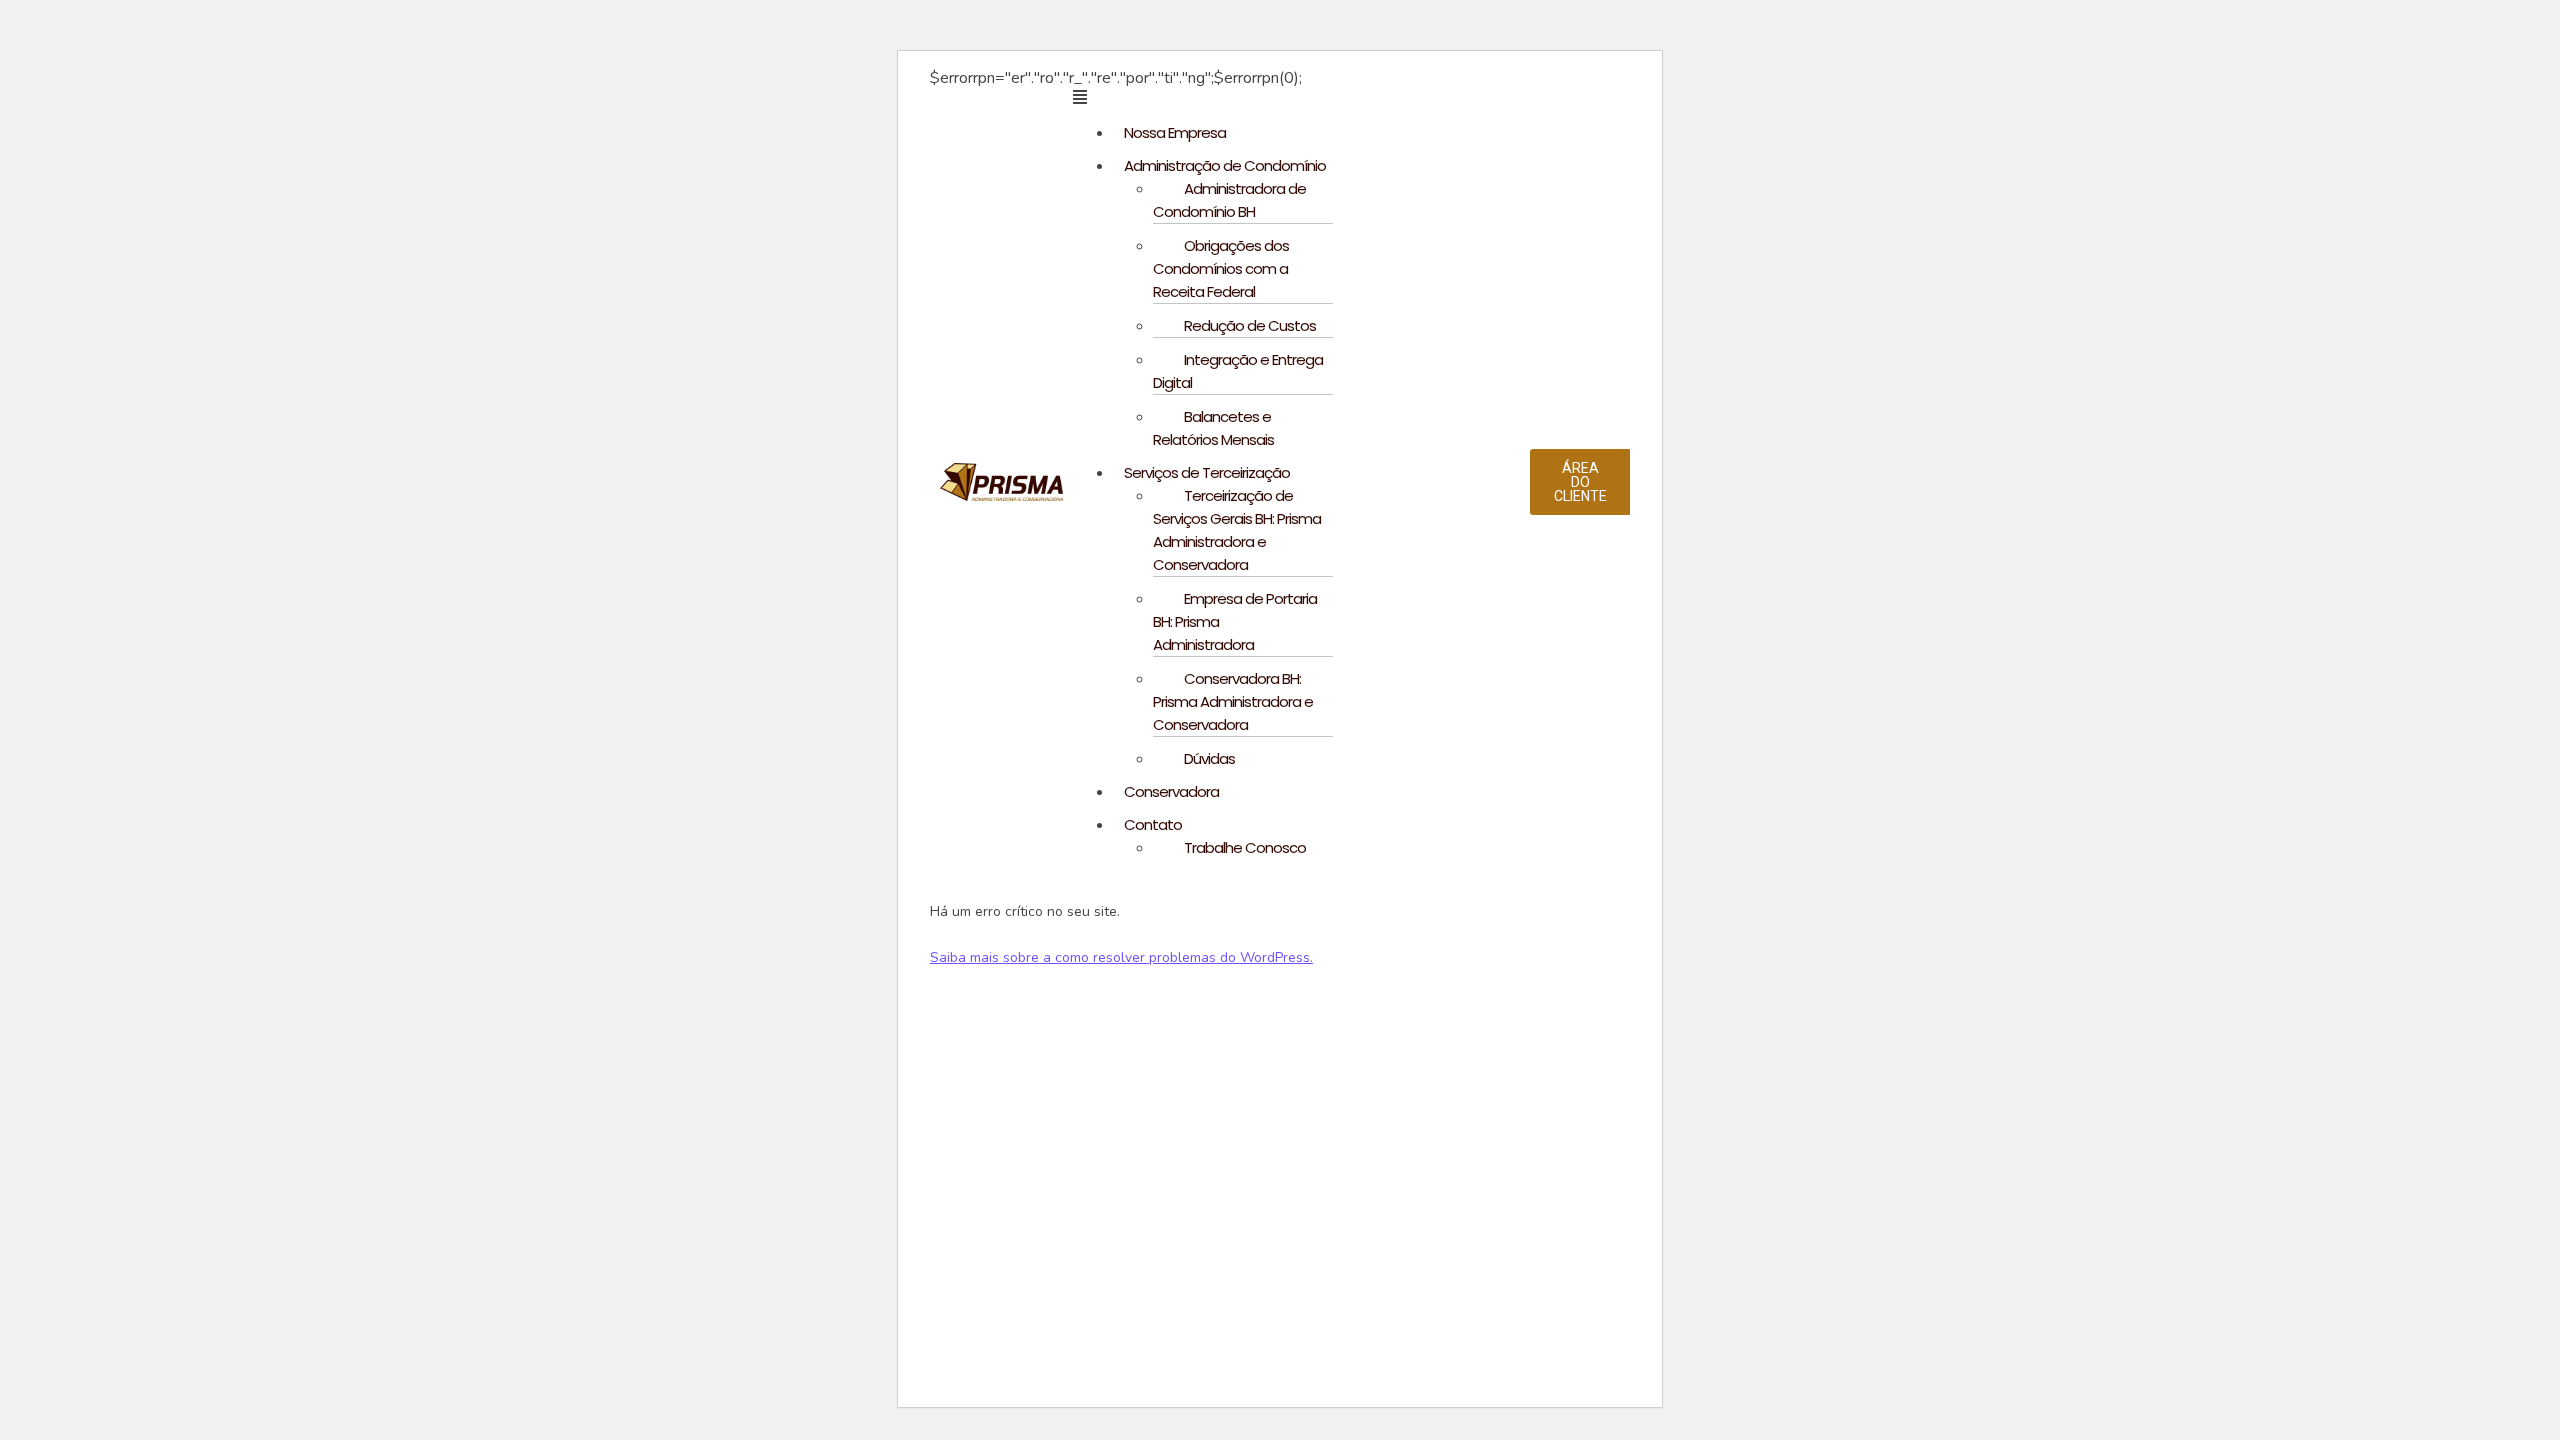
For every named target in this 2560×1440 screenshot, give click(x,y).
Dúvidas (1209, 758)
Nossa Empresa (1175, 132)
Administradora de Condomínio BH (1229, 200)
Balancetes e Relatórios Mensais (1213, 428)
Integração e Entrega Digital (1238, 371)
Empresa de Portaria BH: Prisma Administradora (1235, 621)
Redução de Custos (1250, 325)
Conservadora (1171, 791)
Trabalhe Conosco (1245, 847)
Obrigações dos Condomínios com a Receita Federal (1221, 268)
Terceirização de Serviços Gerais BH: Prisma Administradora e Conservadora (1237, 530)
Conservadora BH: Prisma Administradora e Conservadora (1233, 701)
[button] (1301, 97)
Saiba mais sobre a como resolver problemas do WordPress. (1121, 957)
